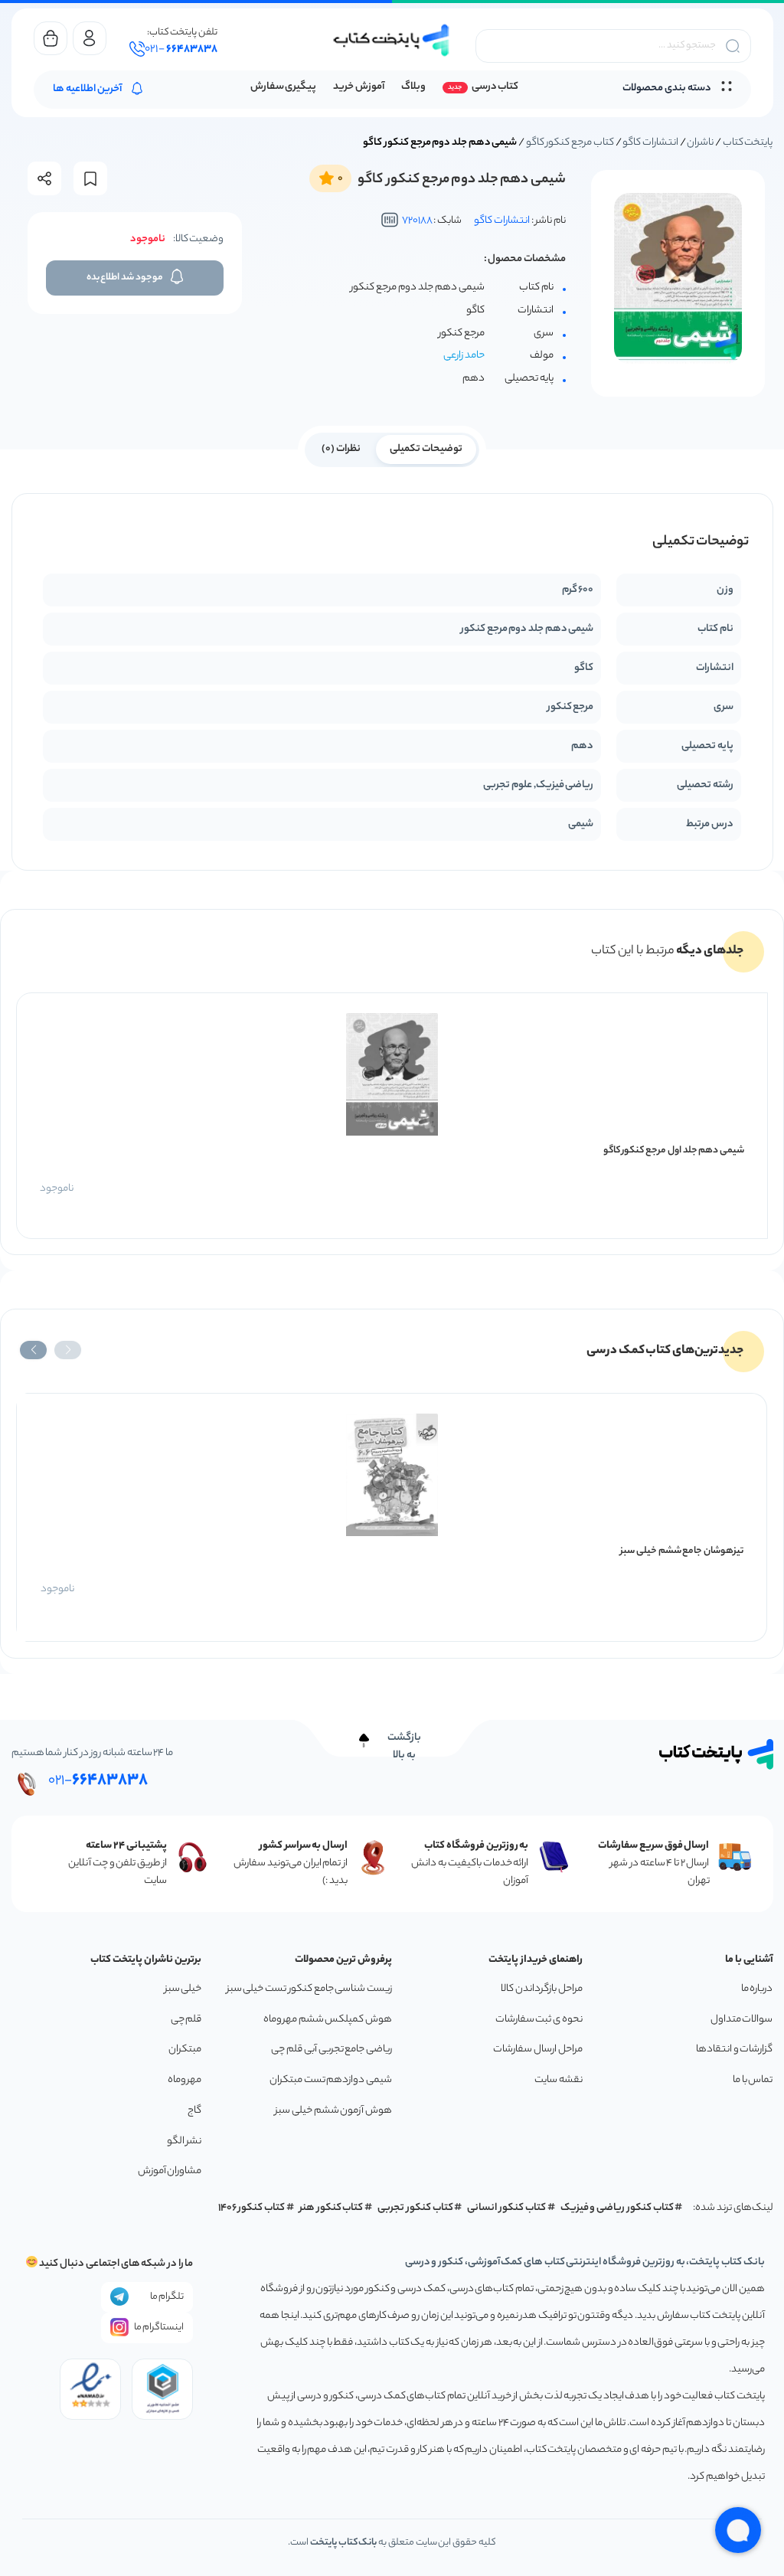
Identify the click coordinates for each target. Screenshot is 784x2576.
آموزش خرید (359, 87)
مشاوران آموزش (170, 2171)
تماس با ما (753, 2080)
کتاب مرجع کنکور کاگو (570, 143)
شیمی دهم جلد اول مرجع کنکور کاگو (674, 1151)
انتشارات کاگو (650, 143)
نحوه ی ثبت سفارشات (539, 2020)
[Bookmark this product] (90, 179)
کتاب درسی (495, 87)
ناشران (700, 143)
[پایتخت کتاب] (392, 40)
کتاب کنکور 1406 (252, 2208)
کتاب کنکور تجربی (415, 2208)
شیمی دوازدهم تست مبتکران (331, 2080)
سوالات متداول (742, 2020)
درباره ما (757, 1989)
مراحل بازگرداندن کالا (541, 1989)
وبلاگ (413, 87)
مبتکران (185, 2050)
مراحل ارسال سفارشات (537, 2050)
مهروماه (185, 2080)
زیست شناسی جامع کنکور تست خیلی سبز (309, 1989)
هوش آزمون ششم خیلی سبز (333, 2111)
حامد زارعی (464, 356)
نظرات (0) (341, 449)
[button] (68, 1350)
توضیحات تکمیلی (426, 449)
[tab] (426, 448)
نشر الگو (185, 2141)
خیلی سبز (183, 1989)
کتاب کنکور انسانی (506, 2208)
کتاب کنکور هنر (332, 2208)
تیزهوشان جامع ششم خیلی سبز (682, 1551)
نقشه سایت (559, 2080)
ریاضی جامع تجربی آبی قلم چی (332, 2050)
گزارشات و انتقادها (734, 2050)
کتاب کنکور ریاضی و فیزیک (617, 2208)
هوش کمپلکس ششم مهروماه (328, 2020)
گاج (194, 2111)
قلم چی (186, 2020)
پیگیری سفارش (284, 87)
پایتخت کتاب (748, 143)
